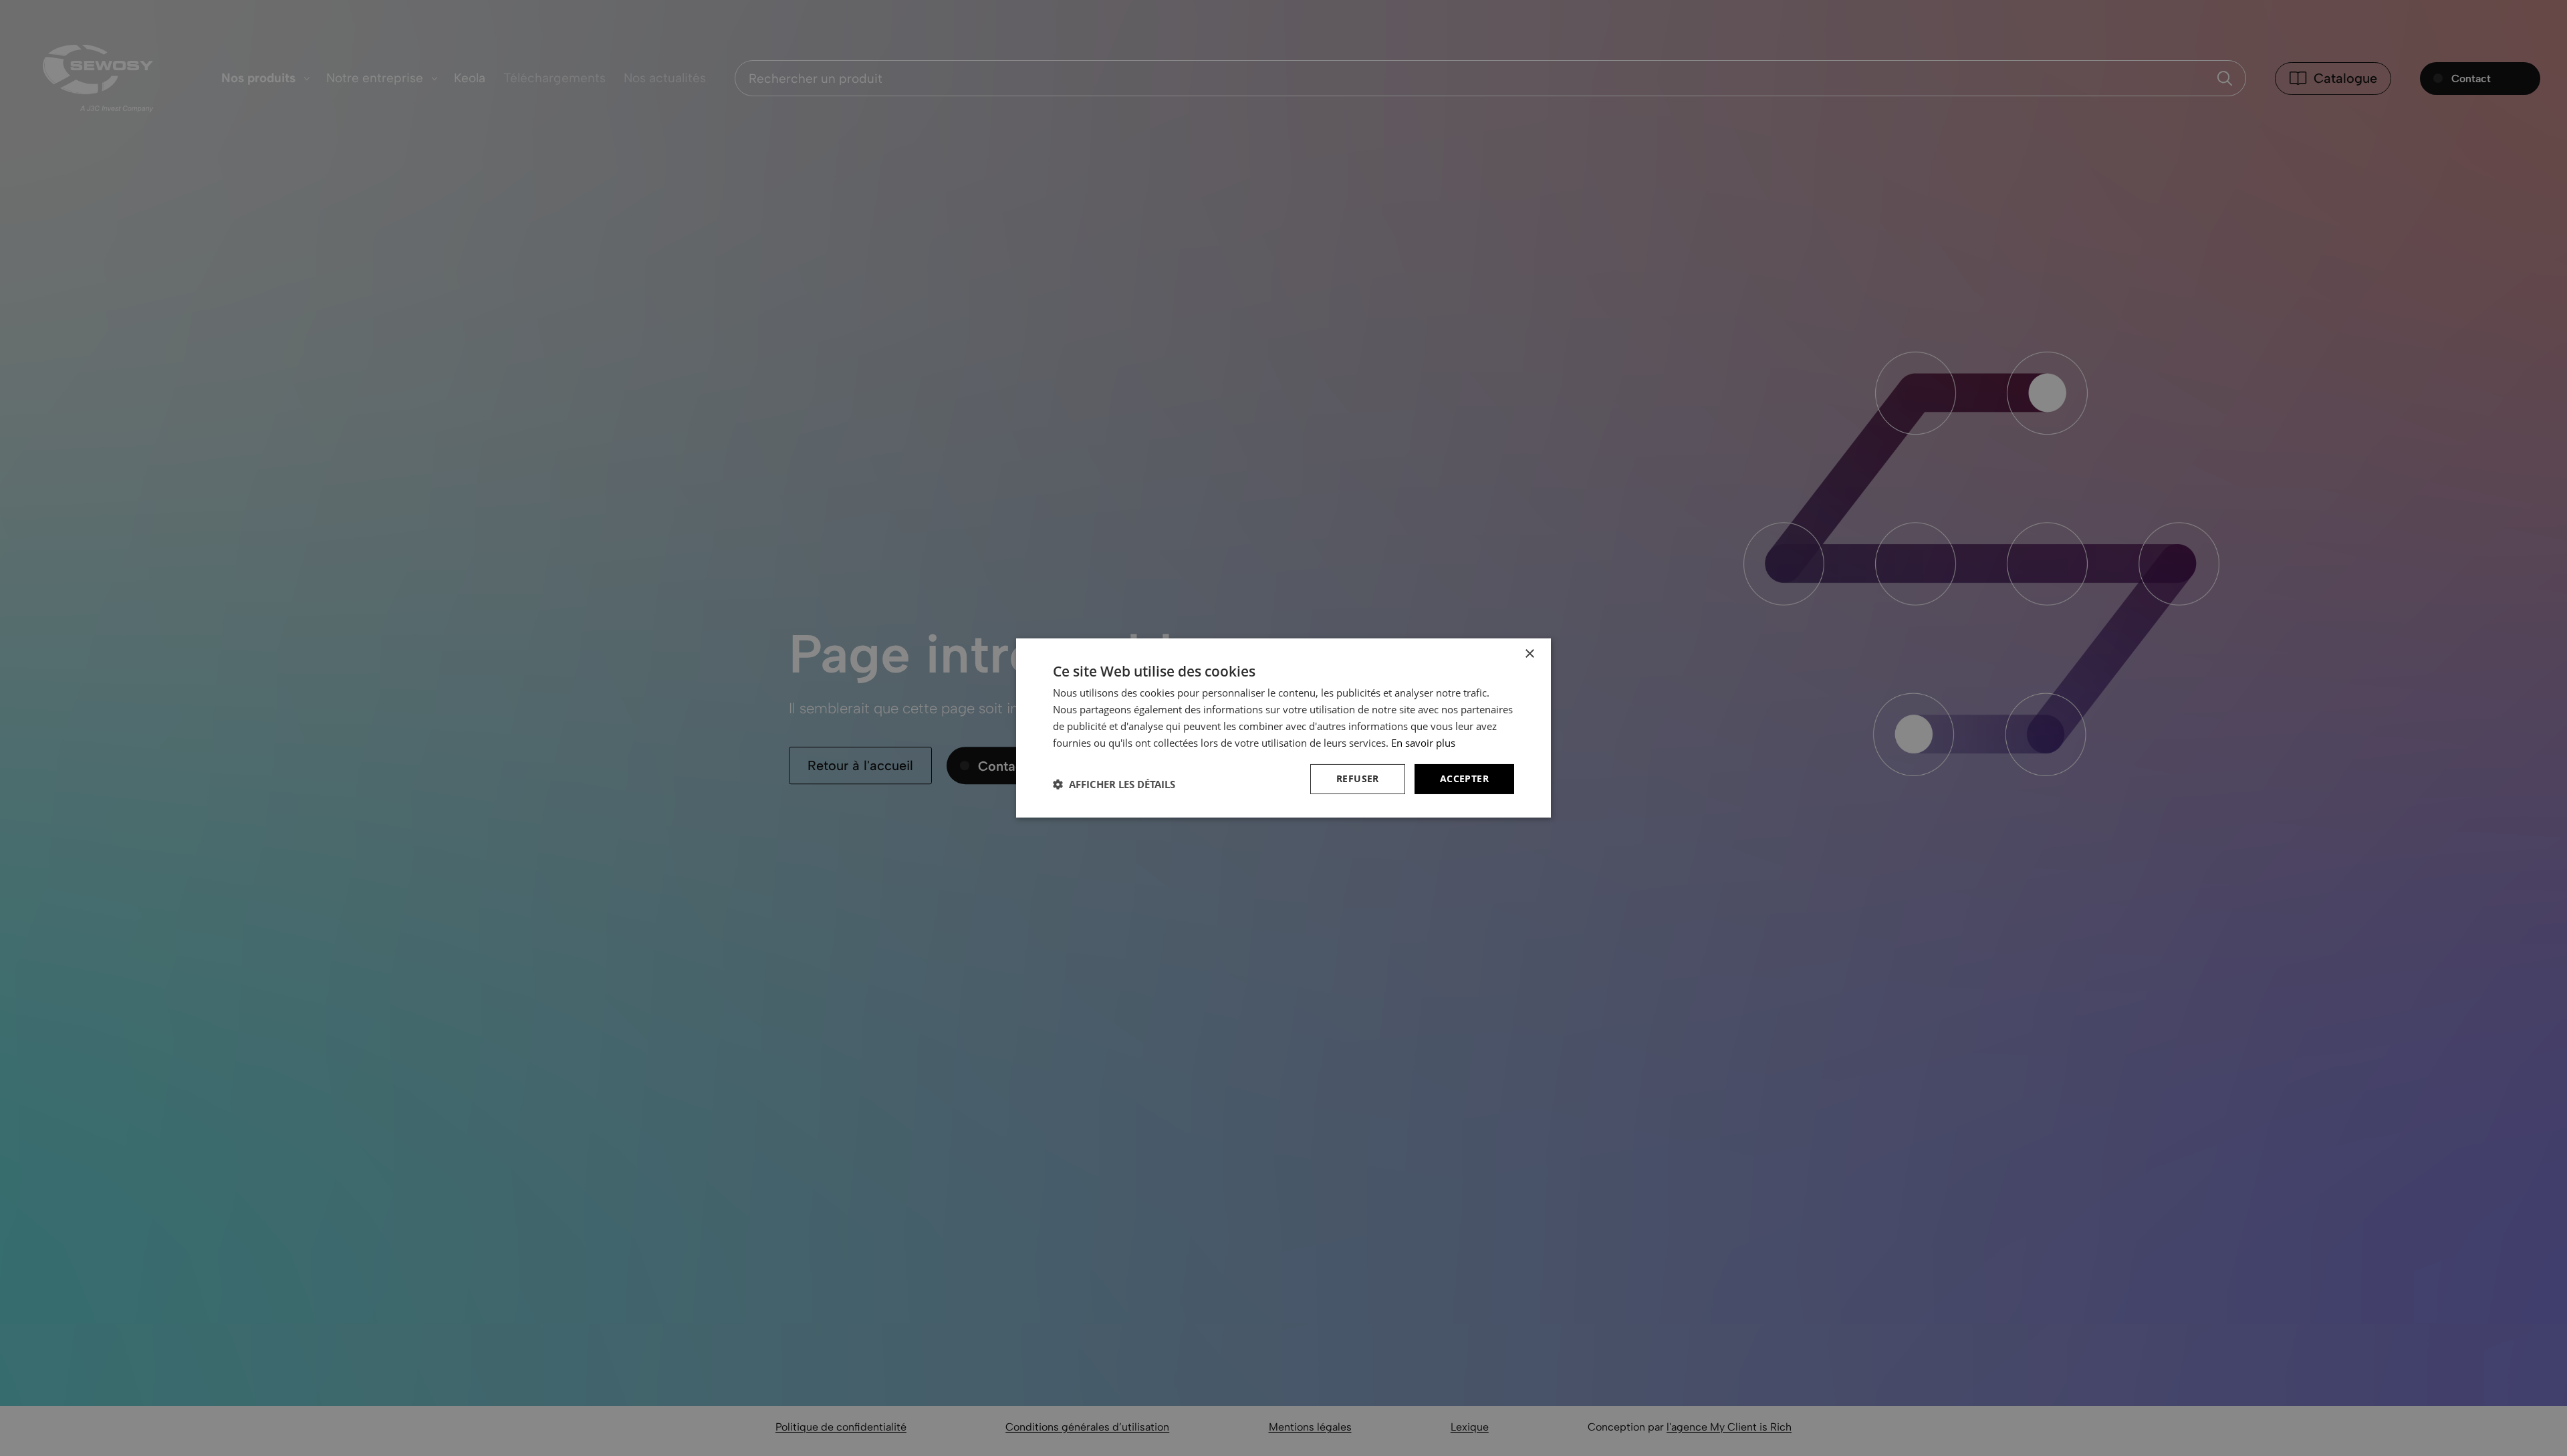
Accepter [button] (1464, 778)
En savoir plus (1423, 743)
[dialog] (1283, 728)
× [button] (1529, 654)
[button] (1114, 784)
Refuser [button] (1358, 778)
